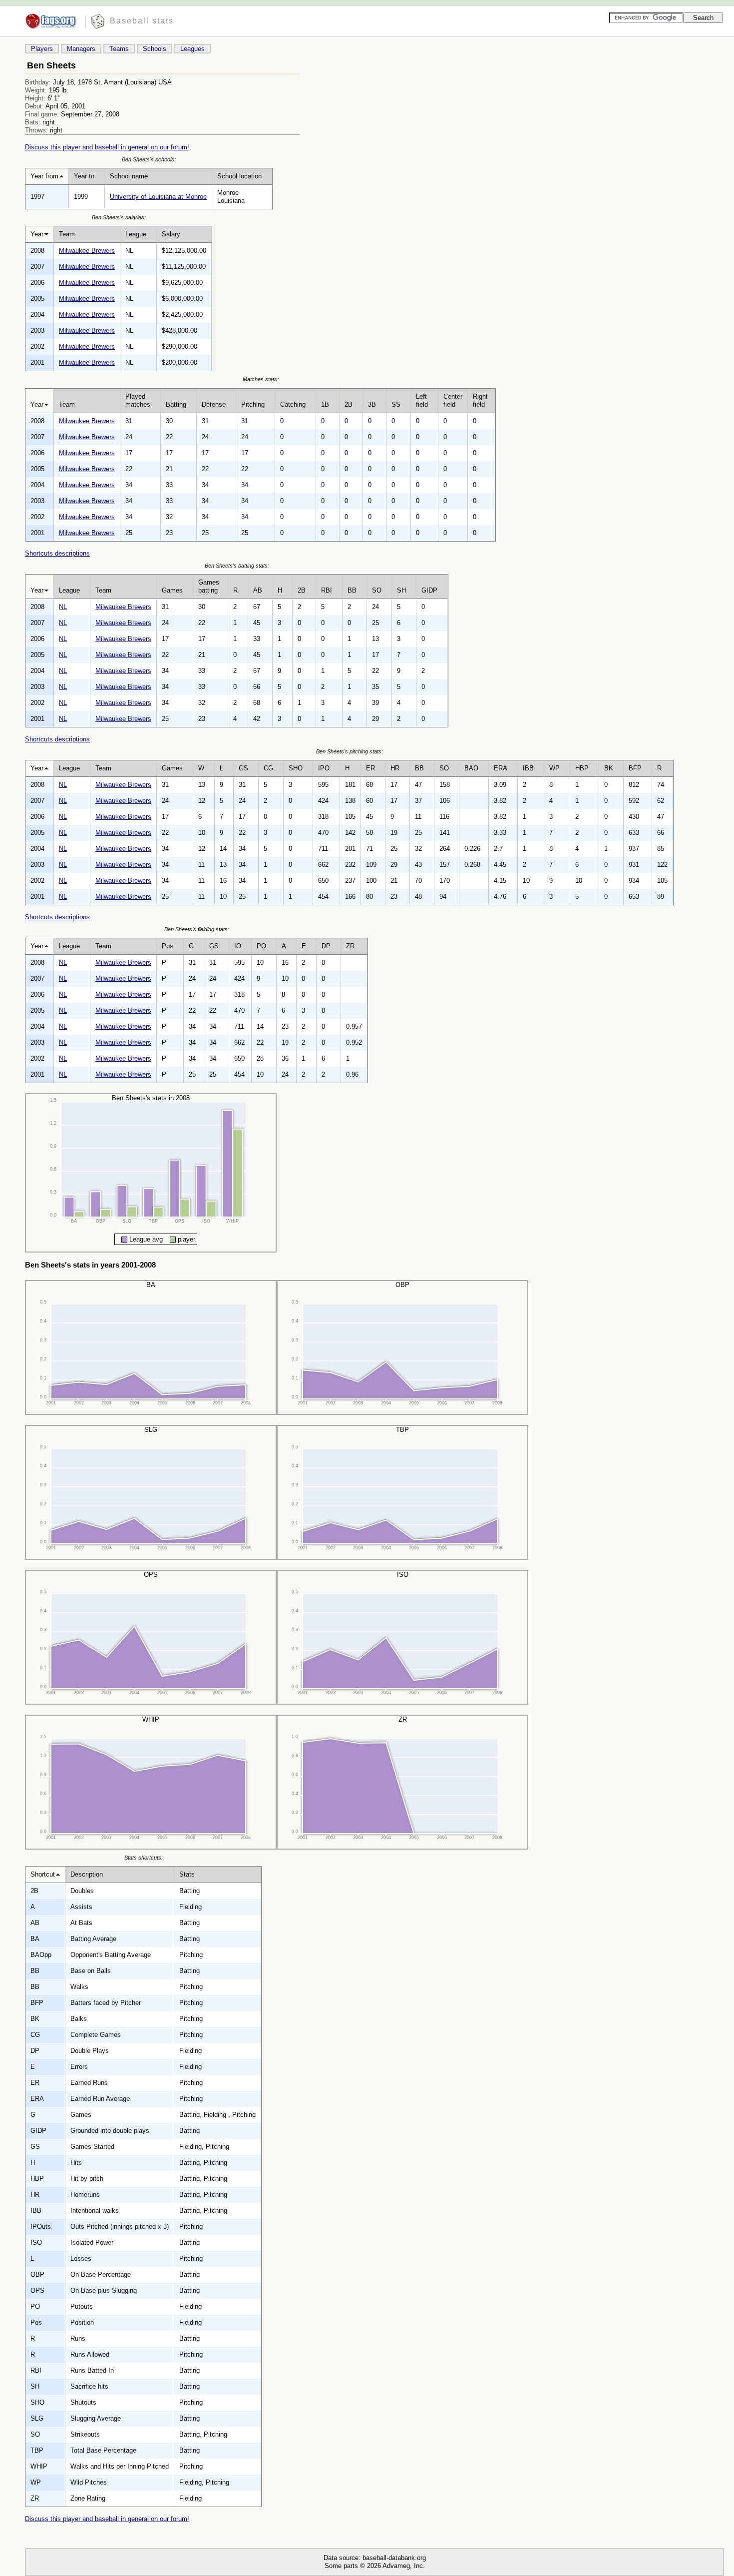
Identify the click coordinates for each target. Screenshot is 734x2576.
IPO (324, 768)
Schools (155, 49)
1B (325, 404)
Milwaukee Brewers (87, 251)
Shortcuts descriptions (57, 553)
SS (396, 404)
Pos (168, 946)
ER (370, 768)
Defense (214, 404)
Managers (81, 49)
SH (401, 590)
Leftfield (422, 400)
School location (239, 176)
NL (63, 607)
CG (268, 768)
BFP (635, 768)
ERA (501, 768)
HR (395, 768)
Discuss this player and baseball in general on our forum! (107, 147)
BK (609, 768)
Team (67, 234)
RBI (327, 590)
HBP (582, 768)
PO (261, 946)
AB (258, 590)
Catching (293, 404)
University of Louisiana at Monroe (158, 197)
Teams (119, 49)
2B (349, 404)
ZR (350, 946)
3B (372, 404)
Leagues (192, 49)
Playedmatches (138, 400)
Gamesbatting (209, 586)
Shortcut (43, 1874)
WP (554, 768)
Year (37, 234)
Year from (44, 176)
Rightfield (480, 400)
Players (42, 49)
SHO (296, 768)
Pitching (253, 404)
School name (129, 176)
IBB (528, 768)
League (136, 234)
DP (326, 946)
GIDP (429, 590)
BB (352, 590)
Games (172, 590)
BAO (471, 768)
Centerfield (453, 400)
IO (238, 946)
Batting (176, 404)
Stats (187, 1874)
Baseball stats (142, 21)
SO (377, 590)
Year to (84, 176)
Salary (171, 234)
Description (87, 1874)
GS (243, 768)
